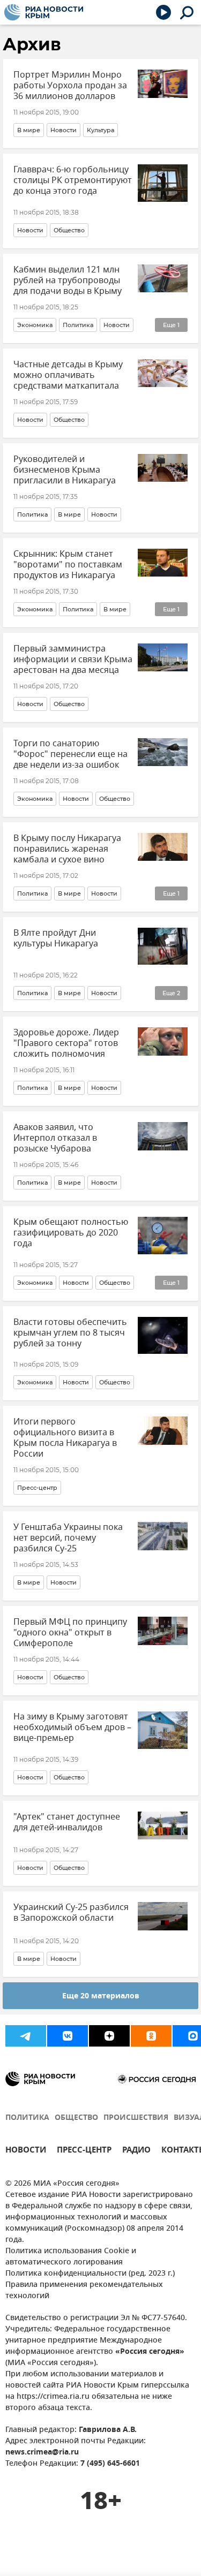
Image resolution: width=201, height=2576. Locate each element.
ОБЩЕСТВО (76, 2118)
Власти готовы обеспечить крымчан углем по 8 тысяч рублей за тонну (70, 1333)
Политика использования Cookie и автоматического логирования (71, 2257)
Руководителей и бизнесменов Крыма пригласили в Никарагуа (65, 470)
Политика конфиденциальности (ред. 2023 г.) (90, 2274)
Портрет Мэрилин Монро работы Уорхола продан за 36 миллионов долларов (70, 86)
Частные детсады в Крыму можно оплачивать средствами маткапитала (68, 375)
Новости (64, 130)
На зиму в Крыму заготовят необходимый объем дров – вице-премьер (72, 1728)
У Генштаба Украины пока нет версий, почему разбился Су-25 (68, 1538)
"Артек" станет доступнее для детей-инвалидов (67, 1822)
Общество (69, 230)
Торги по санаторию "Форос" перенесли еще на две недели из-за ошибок (70, 754)
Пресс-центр (37, 1488)
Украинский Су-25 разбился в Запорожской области (71, 1913)
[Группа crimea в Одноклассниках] (151, 2036)
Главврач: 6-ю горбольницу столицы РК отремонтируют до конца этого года (73, 180)
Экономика (35, 325)
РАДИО (136, 2151)
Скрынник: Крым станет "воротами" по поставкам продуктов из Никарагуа (68, 565)
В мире (29, 130)
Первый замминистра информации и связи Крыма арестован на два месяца (73, 660)
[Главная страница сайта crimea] (44, 12)
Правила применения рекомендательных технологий (84, 2291)
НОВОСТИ (26, 2151)
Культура (100, 130)
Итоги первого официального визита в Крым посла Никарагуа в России (65, 1438)
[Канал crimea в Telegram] (26, 2036)
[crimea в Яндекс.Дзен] (109, 2036)
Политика (78, 325)
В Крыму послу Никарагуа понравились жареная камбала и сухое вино (67, 849)
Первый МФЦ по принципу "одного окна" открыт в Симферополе (70, 1633)
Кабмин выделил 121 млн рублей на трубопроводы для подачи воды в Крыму (68, 281)
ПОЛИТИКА (27, 2118)
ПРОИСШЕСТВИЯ (136, 2118)
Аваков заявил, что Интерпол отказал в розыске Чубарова (55, 1138)
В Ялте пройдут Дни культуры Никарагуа (56, 938)
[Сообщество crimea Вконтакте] (68, 2036)
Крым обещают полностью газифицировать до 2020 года (71, 1233)
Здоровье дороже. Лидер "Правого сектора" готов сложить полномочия (66, 1043)
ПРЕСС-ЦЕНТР (84, 2151)
